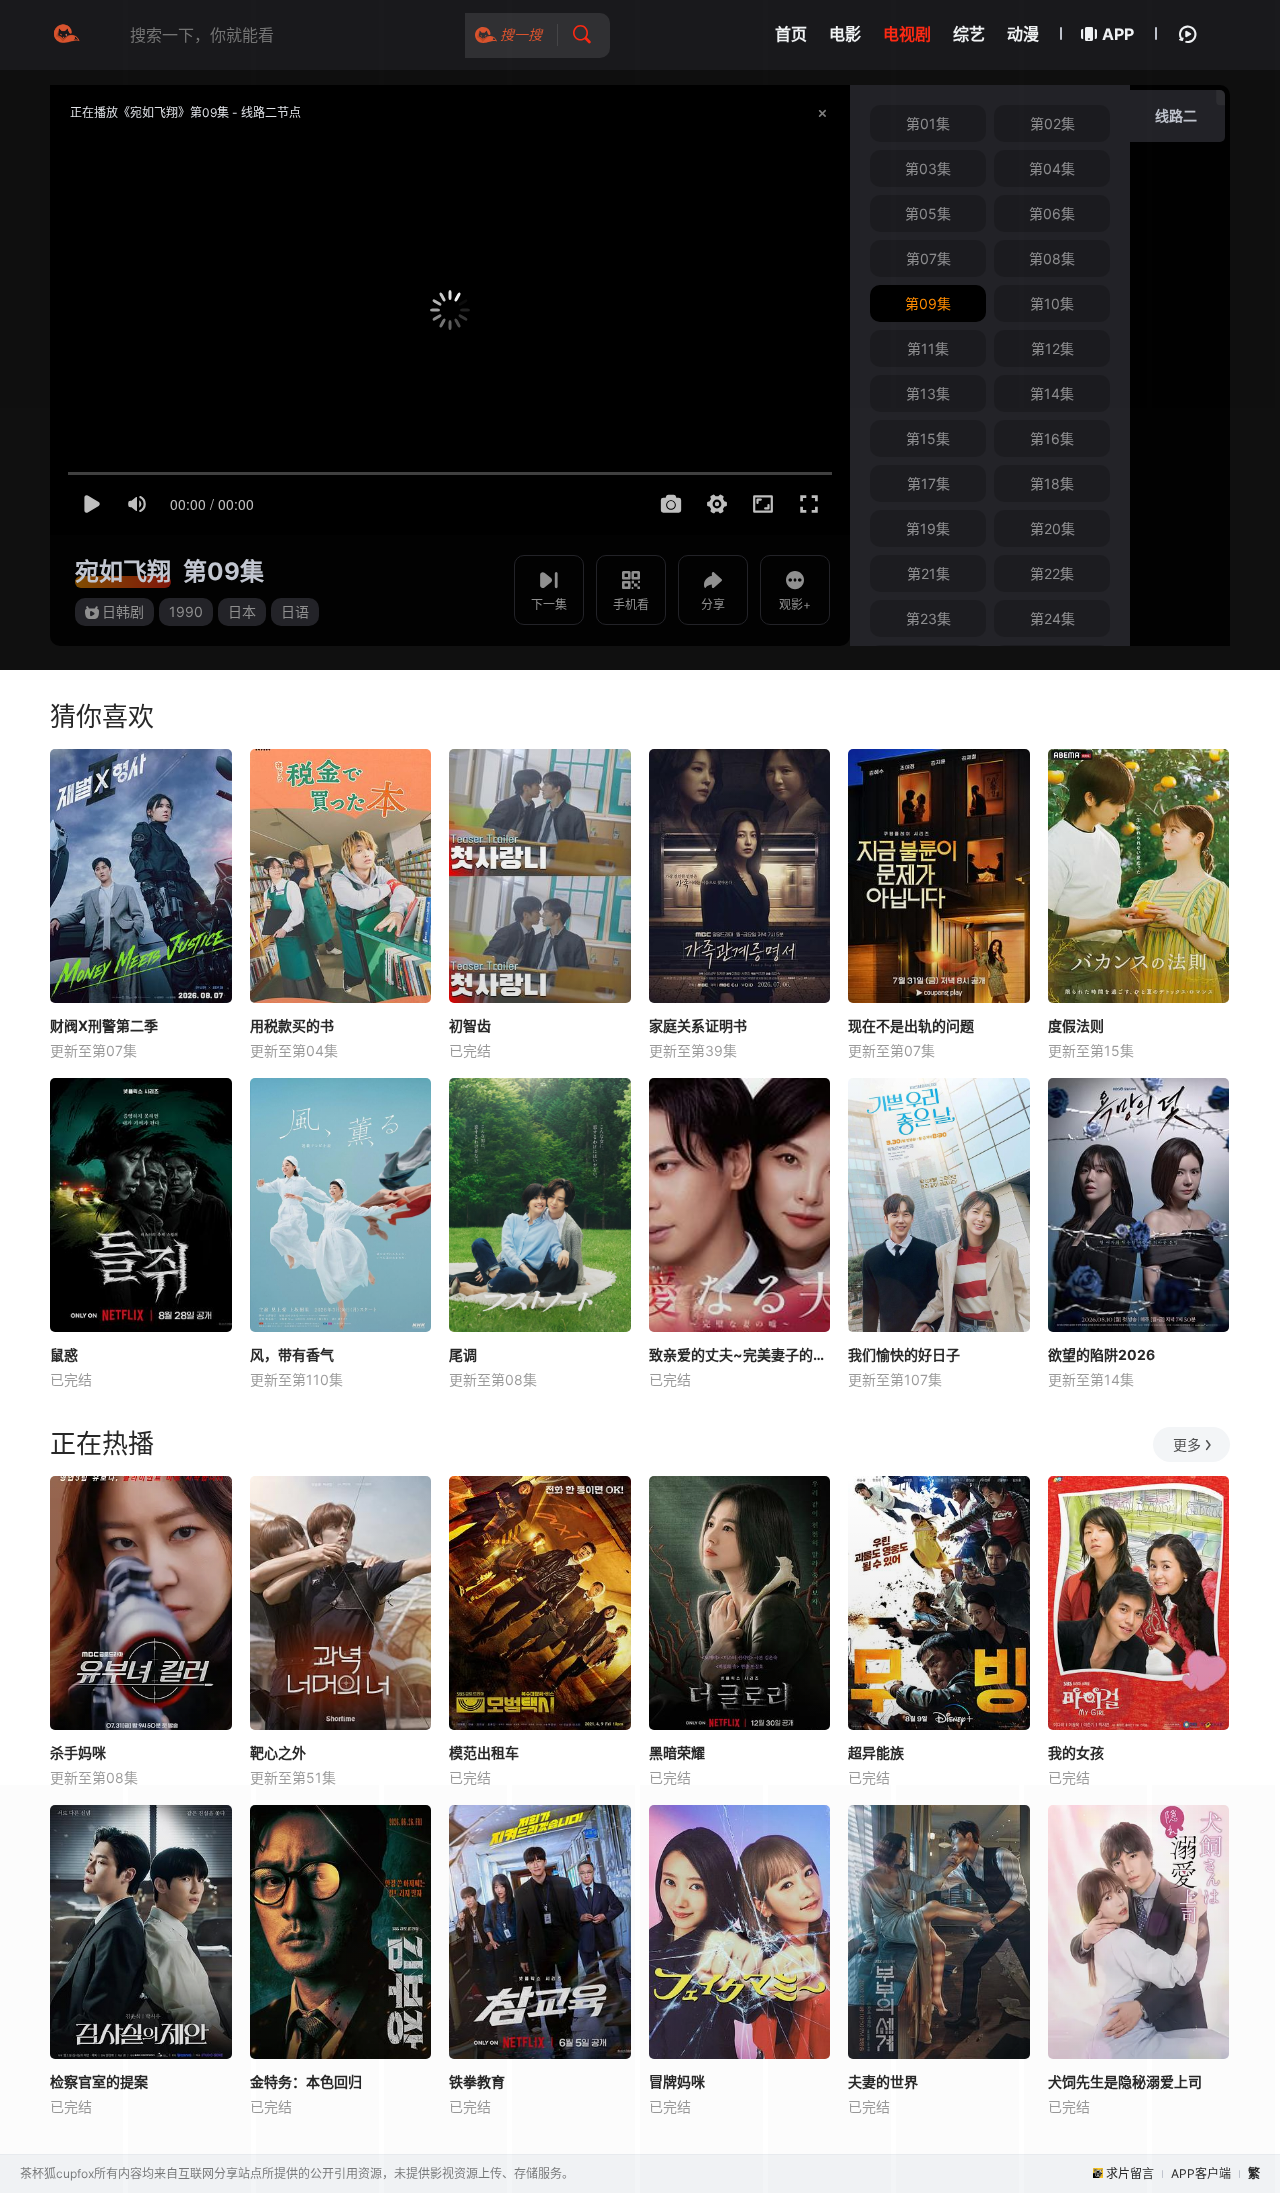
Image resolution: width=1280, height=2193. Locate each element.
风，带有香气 (292, 1354)
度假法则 (1076, 1025)
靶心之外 (278, 1752)
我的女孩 (1076, 1752)
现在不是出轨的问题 (911, 1025)
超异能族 (876, 1752)
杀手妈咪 (78, 1752)
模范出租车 (484, 1752)
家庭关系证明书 (698, 1025)
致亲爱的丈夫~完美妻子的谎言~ (740, 1354)
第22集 (1052, 573)
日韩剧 (123, 611)
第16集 (1052, 438)
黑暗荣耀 (677, 1752)
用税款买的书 (292, 1025)
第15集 (928, 438)
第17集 (928, 483)
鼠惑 (64, 1354)
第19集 (928, 528)
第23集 (928, 618)
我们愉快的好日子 (904, 1354)
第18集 (1052, 483)
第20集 (1052, 528)
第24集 (1052, 618)
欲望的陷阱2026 (1101, 1354)
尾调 (463, 1354)
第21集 (928, 573)
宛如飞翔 (123, 571)
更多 (1187, 1444)
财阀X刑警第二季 (104, 1025)
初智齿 (470, 1025)
